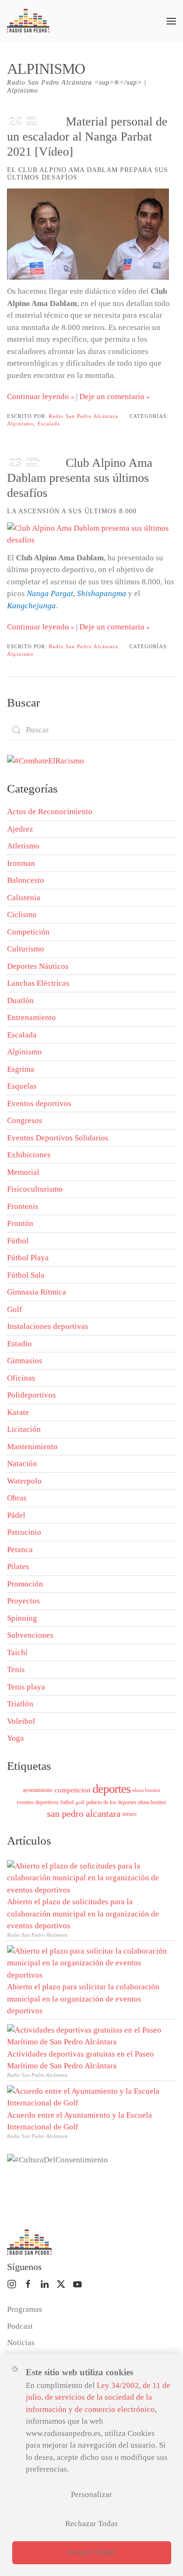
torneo (130, 1814)
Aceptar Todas (91, 2552)
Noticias (21, 2343)
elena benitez (146, 1790)
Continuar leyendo (38, 397)
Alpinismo (20, 424)
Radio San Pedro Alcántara (84, 416)
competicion (72, 1790)
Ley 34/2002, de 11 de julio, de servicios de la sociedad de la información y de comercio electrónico (98, 2397)
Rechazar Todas (91, 2524)
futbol (67, 1802)
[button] (171, 21)
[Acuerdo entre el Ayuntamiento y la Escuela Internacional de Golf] (89, 2096)
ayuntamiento (38, 1790)
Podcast (20, 2326)
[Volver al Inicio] (28, 21)
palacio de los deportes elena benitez (126, 1802)
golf (80, 1802)
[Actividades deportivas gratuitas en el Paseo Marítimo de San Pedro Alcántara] (89, 2035)
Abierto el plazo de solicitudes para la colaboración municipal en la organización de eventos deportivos (83, 1914)
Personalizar (91, 2494)
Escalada (49, 424)
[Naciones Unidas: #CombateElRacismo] (46, 760)
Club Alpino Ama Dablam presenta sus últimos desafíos (80, 478)
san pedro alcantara (84, 1814)
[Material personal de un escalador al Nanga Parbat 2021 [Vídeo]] (88, 234)
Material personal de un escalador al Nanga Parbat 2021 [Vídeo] (87, 137)
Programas (25, 2309)
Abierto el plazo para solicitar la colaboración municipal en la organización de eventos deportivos (83, 1999)
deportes (111, 1789)
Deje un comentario (112, 397)
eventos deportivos (38, 1802)
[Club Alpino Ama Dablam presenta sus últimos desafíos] (88, 534)
